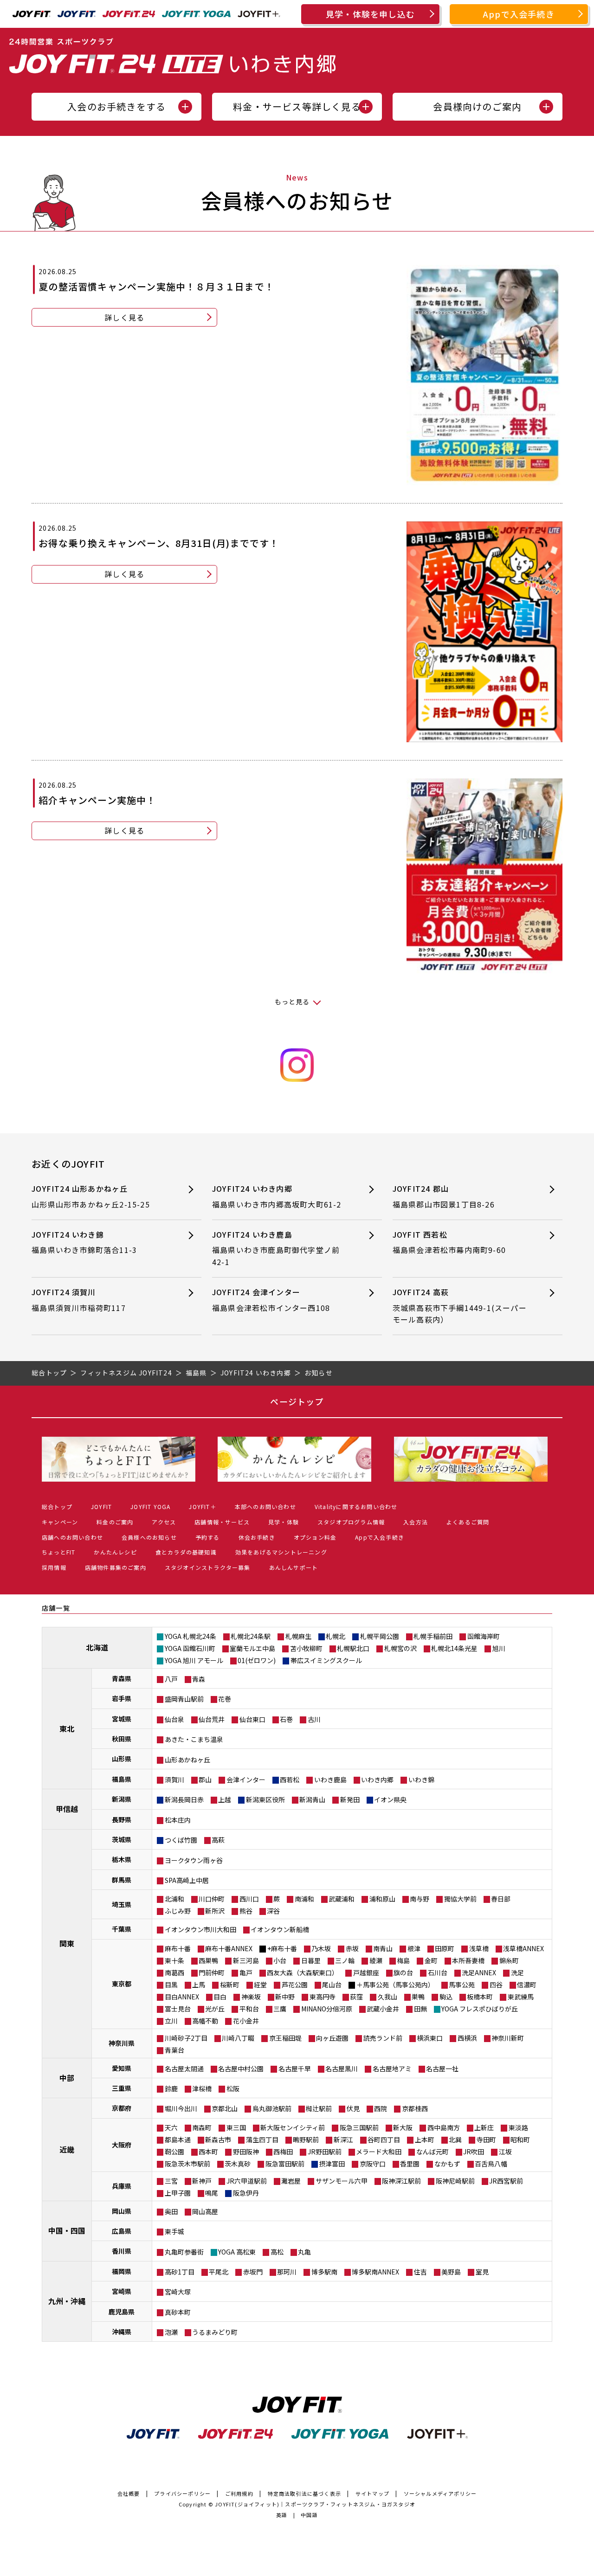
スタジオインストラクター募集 (208, 1567)
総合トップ (57, 1506)
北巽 (455, 2139)
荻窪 (356, 1997)
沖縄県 (122, 2332)
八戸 (171, 1679)
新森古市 (218, 2139)
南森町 (202, 2127)
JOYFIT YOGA (150, 1506)
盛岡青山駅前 (184, 1699)
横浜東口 (430, 2038)
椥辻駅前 (319, 2108)
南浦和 (304, 1899)
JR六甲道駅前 (247, 2181)
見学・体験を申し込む (370, 14)
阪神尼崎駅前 (455, 2181)
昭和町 (520, 2139)
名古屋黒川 (342, 2069)
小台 (280, 1960)
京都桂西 (415, 2108)
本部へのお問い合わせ (265, 1506)
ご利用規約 (239, 2493)
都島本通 (178, 2139)
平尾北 (219, 2272)
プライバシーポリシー (182, 2493)
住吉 (420, 2272)
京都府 (122, 2108)
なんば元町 (433, 2152)
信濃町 (527, 1985)
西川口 (249, 1899)
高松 (277, 2252)
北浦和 (174, 1899)
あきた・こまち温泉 (194, 1739)
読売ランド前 (383, 2038)
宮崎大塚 (178, 2292)
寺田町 (486, 2139)
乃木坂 (321, 1948)
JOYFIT (101, 1506)
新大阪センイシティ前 (293, 2127)
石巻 (286, 1719)
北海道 (97, 1647)
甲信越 (67, 1809)
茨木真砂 (238, 2164)
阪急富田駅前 (285, 2164)
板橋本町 (480, 1997)
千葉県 (122, 1929)
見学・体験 (284, 1522)
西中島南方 (444, 2127)
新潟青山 (312, 1799)
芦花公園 (295, 1985)
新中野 (285, 1997)
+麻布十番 (282, 1948)
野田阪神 (246, 2152)
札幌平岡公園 (380, 1636)
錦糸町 (509, 1960)
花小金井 (246, 2021)
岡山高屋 (205, 2211)
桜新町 (230, 1985)
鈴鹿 (171, 2088)
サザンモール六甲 (342, 2181)
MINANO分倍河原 (327, 2009)
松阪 (233, 2088)
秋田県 (122, 1739)
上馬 (199, 1985)
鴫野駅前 (306, 2139)
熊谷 (246, 1911)
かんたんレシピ (115, 1552)
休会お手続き (257, 1537)
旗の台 (403, 1972)
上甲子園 (178, 2193)
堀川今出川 (181, 2108)
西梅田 (283, 2152)
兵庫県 (122, 2186)
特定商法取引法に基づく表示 (305, 2493)
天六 (171, 2127)
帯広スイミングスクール (326, 1660)
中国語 (309, 2515)
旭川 (499, 1648)
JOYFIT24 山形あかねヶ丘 (91, 1196)
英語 (282, 2515)
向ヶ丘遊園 (332, 2038)
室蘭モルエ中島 (252, 1648)
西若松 (290, 1779)
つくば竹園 (181, 1840)
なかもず (447, 2164)
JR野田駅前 (325, 2152)
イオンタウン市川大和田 (200, 1929)
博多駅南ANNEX (375, 2272)
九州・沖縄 (67, 2301)
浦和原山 (382, 1899)
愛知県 (122, 2068)
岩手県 (122, 1698)
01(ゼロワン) (257, 1660)
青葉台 (174, 2050)
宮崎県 (122, 2291)
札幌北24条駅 (251, 1636)
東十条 (174, 1960)
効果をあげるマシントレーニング (281, 1552)
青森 (199, 1679)
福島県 (122, 1779)
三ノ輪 (345, 1960)
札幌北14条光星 (454, 1648)
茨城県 (122, 1839)
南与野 (420, 1899)
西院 (381, 2108)
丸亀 (304, 2252)
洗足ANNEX (479, 1972)
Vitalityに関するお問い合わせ (356, 1506)
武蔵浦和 (342, 1899)
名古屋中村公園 (241, 2069)
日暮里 (311, 1960)
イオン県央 (390, 1799)
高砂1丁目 (180, 2272)
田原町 (445, 1948)
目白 (220, 1997)
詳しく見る (124, 317)
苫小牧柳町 (306, 1648)
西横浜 (467, 2038)
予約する (208, 1537)
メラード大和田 (379, 2152)
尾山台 (332, 1985)
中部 (67, 2078)
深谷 (273, 1911)
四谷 (496, 1985)
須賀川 (174, 1779)
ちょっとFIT (58, 1552)
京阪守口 (373, 2164)
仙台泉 (174, 1719)
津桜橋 (202, 2088)
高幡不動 (205, 2021)
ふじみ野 (178, 1911)
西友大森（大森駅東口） (303, 1972)
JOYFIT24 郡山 (444, 1196)
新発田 (350, 1799)
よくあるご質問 (468, 1522)
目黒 (171, 1985)
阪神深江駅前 (401, 2181)
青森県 (122, 1678)
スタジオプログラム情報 (351, 1522)
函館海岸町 (484, 1636)
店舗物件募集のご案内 (116, 1567)
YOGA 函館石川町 (190, 1648)
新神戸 (202, 2181)
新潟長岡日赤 (184, 1799)
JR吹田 (474, 2152)
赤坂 (352, 1948)
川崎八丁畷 (238, 2038)
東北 (67, 1728)
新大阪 (403, 2127)
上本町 (425, 2139)
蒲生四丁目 (262, 2139)
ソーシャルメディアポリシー (440, 2493)
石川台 (438, 1972)
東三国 (236, 2127)
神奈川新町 (508, 2038)
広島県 (122, 2231)
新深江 (343, 2139)
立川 (171, 2021)
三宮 (171, 2181)
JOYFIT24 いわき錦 (84, 1242)
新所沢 (215, 1911)
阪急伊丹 (246, 2193)
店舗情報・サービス (222, 1522)
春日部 (501, 1899)
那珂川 (287, 2272)
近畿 (67, 2149)
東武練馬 (521, 1997)
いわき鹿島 (330, 1779)
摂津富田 (332, 2164)
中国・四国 (67, 2230)
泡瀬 (171, 2332)
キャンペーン (60, 1522)
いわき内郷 (377, 1779)
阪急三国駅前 (359, 2127)
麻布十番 (178, 1948)
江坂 (505, 2152)
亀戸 (246, 1972)
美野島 (451, 2272)
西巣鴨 (208, 1960)
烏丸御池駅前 (272, 2108)
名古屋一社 (442, 2069)
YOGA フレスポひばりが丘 (480, 2009)
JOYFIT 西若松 (449, 1242)
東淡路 (518, 2127)
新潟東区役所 (265, 1799)
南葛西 (174, 1972)
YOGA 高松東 (237, 2252)
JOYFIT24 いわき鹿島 (276, 1248)
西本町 (208, 2152)
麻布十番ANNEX (229, 1948)
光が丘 (215, 2009)
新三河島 (246, 1960)
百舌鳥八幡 (491, 2164)
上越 (225, 1799)
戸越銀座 (366, 1972)
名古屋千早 (295, 2069)
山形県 (122, 1759)
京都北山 (225, 2108)
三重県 (122, 2088)
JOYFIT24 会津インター (271, 1300)
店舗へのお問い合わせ (72, 1537)
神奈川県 (122, 2043)
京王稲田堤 (285, 2038)
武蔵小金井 (383, 2009)
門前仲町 (212, 1972)
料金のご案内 (115, 1522)
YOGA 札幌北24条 (190, 1636)
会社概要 (129, 2493)
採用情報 (54, 1567)
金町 (431, 1960)
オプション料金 (315, 1537)
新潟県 (122, 1799)
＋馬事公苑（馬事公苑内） (395, 1985)
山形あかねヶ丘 (187, 1760)
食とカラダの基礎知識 (186, 1552)
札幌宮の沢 (400, 1648)
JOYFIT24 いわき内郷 (277, 1196)
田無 (420, 2009)
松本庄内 (178, 1820)
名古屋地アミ (392, 2069)
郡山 (205, 1779)
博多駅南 (324, 2272)
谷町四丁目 (384, 2139)
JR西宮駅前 (506, 2181)
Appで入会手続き (519, 14)
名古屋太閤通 (184, 2069)
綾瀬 (376, 1960)
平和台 (249, 2009)
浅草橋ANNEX (523, 1948)
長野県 (122, 1819)
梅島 (403, 1960)
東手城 (174, 2231)
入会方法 (416, 1522)
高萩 (218, 1840)
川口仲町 (212, 1899)
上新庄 (484, 2127)
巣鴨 (418, 1997)
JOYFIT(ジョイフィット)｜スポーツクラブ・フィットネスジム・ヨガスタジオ (315, 2504)
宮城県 (122, 1719)
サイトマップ (372, 2493)
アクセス (164, 1522)
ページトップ (297, 1401)
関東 (67, 1943)
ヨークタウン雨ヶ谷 (194, 1860)
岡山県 (122, 2211)
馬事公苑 (462, 1985)
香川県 (122, 2251)
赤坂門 (253, 2272)
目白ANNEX (182, 1997)
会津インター (246, 1779)
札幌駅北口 (353, 1648)
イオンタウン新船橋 (280, 1929)
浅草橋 (479, 1948)
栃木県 (122, 1859)
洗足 (517, 1972)
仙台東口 (252, 1719)
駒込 (446, 1997)
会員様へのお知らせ (149, 1537)
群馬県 (122, 1880)
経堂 (260, 1985)
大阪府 (122, 2145)
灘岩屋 (291, 2181)
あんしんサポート (294, 1567)
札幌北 (336, 1636)
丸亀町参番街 (184, 2252)
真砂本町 (178, 2312)
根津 (414, 1948)
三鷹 (280, 2009)
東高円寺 (323, 1997)
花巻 (225, 1699)
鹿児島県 (122, 2312)
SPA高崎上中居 (187, 1880)
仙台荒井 (212, 1719)
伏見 (353, 2108)
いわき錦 (421, 1779)
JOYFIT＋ (202, 1506)
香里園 (410, 2164)
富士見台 (178, 2009)
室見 (482, 2272)
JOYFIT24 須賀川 (79, 1300)
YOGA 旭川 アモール (194, 1660)
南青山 (383, 1948)
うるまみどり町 (215, 2332)
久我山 (387, 1997)
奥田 (171, 2211)
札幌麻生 (298, 1636)
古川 (314, 1719)
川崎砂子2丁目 (186, 2038)
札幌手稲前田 (433, 1636)
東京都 (122, 1984)
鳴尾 (212, 2193)
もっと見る (292, 1002)
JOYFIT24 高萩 (460, 1306)
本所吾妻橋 (468, 1960)
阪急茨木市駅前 (187, 2164)
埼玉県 (122, 1904)
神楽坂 (251, 1997)
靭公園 (174, 2152)
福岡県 (122, 2271)
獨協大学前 (460, 1899)
